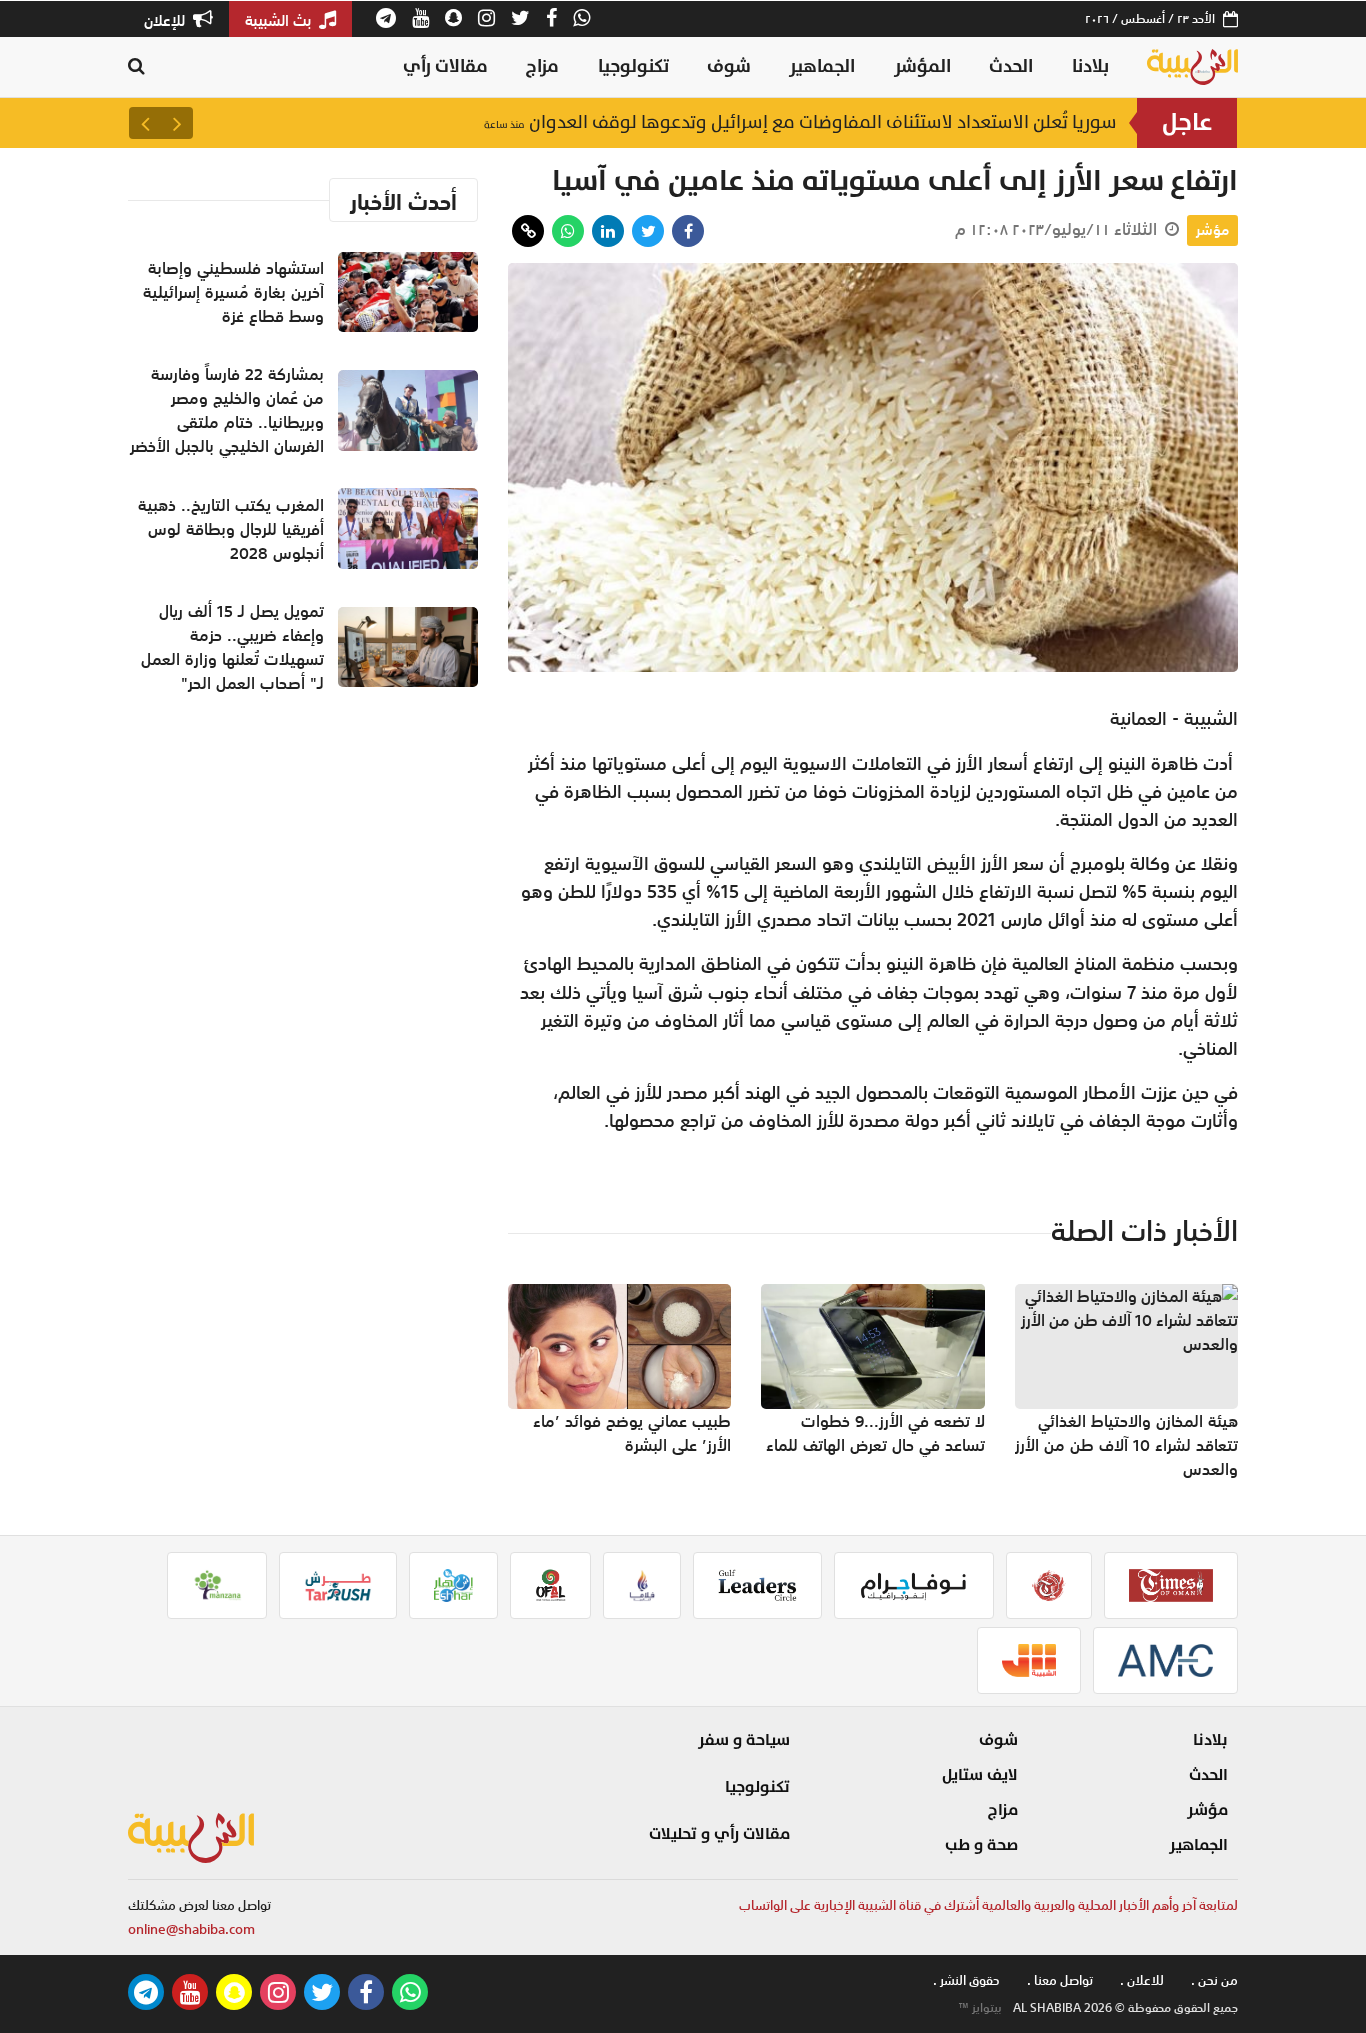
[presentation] (177, 123)
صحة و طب (981, 1845)
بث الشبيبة (280, 20)
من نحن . (1214, 1980)
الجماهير (822, 66)
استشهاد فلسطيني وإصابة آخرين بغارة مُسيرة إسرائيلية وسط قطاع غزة (817, 122)
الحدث (1011, 66)
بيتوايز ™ (980, 2008)
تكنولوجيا (633, 66)
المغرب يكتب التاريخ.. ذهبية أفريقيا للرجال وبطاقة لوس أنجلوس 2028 (231, 529)
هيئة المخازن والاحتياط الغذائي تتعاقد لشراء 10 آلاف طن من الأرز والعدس (1126, 1445)
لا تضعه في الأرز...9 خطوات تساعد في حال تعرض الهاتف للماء (875, 1433)
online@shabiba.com (191, 1929)
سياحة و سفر (744, 1740)
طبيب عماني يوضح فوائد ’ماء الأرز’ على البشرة (632, 1433)
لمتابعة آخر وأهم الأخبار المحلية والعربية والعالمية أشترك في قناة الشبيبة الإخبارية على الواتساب (988, 1905)
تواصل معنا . (1060, 1980)
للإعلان (166, 20)
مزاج (542, 66)
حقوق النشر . (966, 1980)
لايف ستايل (980, 1775)
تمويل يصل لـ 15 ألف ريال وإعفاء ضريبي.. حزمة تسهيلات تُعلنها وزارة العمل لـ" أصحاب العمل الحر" (232, 647)
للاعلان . (1142, 1980)
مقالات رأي (445, 66)
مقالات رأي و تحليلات (719, 1834)
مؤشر (1212, 230)
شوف (729, 66)
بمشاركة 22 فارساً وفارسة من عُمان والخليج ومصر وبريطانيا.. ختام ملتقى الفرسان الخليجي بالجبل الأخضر (227, 410)
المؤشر (922, 66)
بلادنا (1090, 66)
